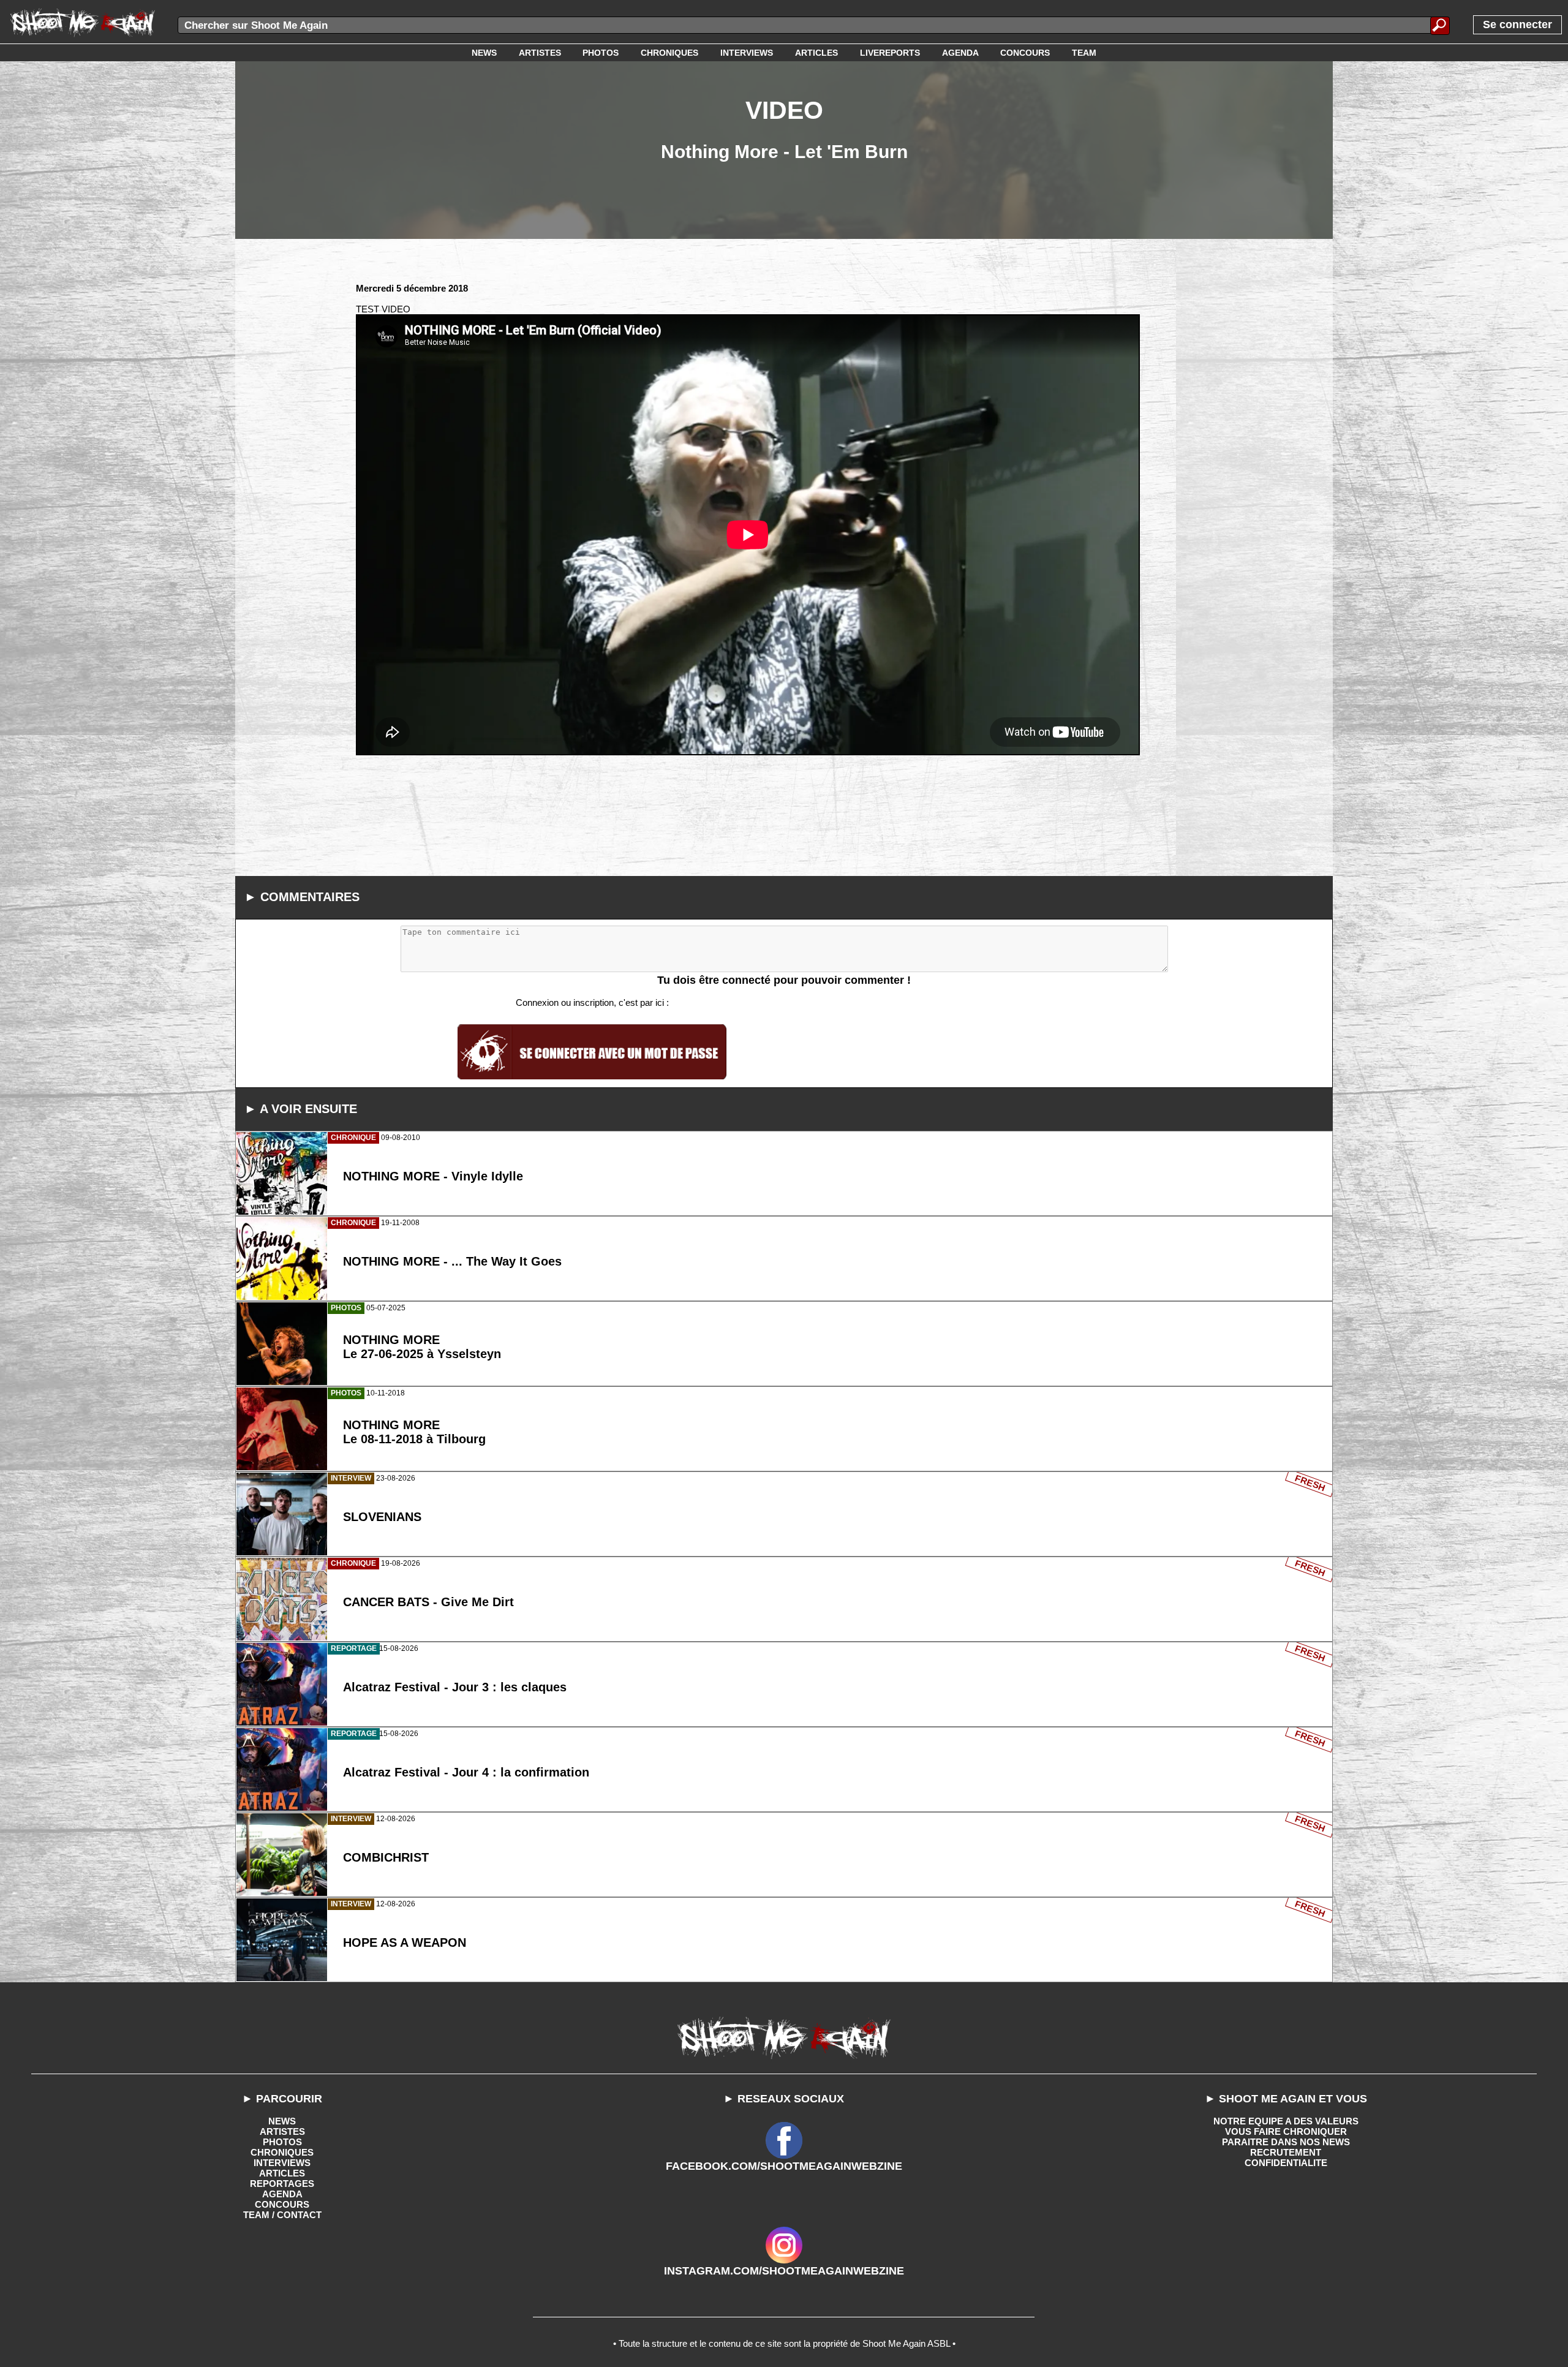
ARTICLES (282, 2173)
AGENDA (282, 2194)
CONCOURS (282, 2204)
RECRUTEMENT (1286, 2152)
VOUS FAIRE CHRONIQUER (1286, 2131)
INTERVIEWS (282, 2163)
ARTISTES (282, 2131)
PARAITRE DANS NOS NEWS (1286, 2142)
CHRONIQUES (282, 2152)
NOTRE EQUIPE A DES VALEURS (1286, 2121)
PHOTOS (282, 2142)
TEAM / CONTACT (282, 2215)
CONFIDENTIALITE (1286, 2163)
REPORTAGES (282, 2184)
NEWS (282, 2121)
